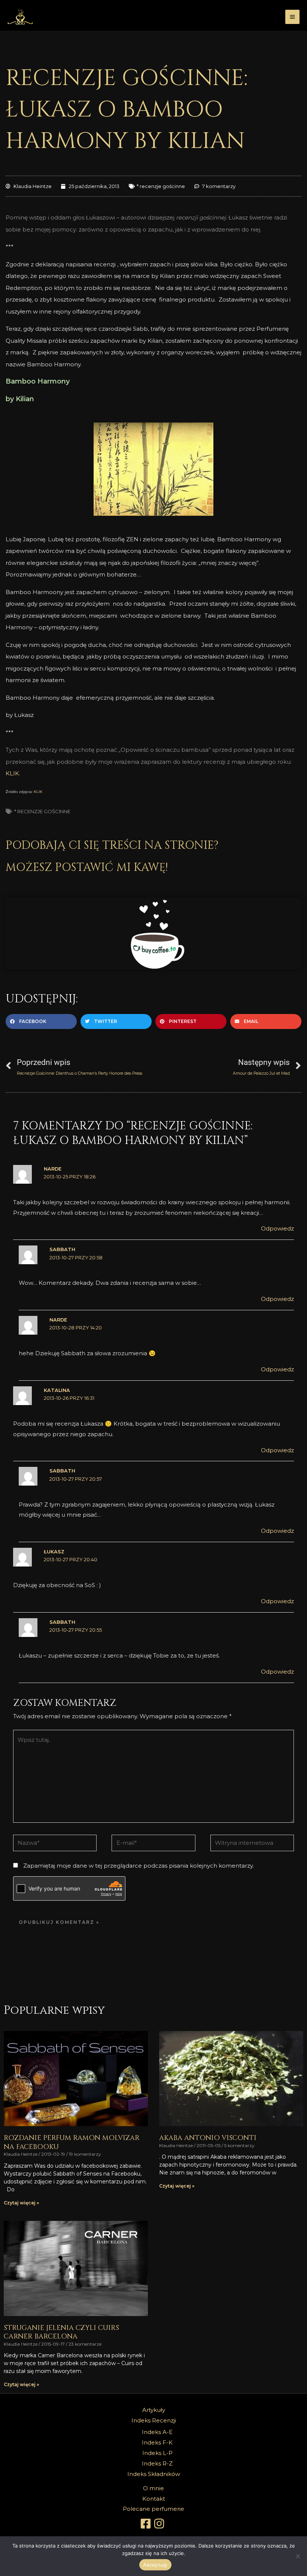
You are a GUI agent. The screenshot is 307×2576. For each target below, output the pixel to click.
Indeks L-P (157, 2453)
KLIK (12, 773)
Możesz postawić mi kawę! (87, 868)
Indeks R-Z (157, 2463)
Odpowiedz (277, 1228)
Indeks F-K (157, 2442)
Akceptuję (155, 2565)
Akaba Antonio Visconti (208, 2138)
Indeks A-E (157, 2432)
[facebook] (147, 2524)
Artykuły (154, 2410)
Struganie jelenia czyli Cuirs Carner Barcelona (61, 2332)
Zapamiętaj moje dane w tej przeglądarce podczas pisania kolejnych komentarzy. (139, 1866)
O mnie (153, 2488)
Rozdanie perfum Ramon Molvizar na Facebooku (72, 2142)
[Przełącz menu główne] (293, 17)
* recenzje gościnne (161, 186)
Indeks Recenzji (154, 2420)
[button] (41, 1021)
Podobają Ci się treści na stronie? (112, 845)
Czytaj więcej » (21, 2203)
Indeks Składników (154, 2474)
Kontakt (154, 2499)
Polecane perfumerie (153, 2509)
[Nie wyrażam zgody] (298, 2556)
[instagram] (160, 2524)
